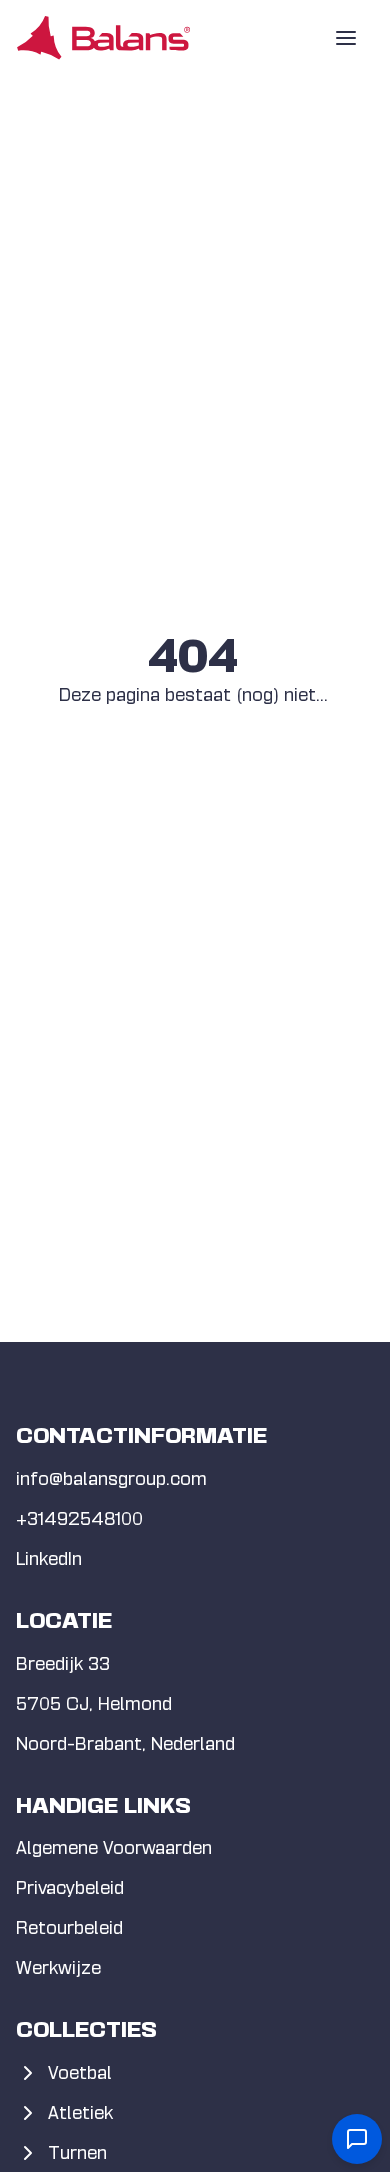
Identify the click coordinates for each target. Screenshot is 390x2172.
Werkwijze (58, 1967)
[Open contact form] (357, 2139)
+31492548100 (79, 1518)
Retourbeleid (69, 1927)
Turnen (77, 2152)
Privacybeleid (70, 1887)
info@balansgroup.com (111, 1478)
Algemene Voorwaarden (114, 1847)
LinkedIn (49, 1558)
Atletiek (80, 2112)
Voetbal (80, 2072)
